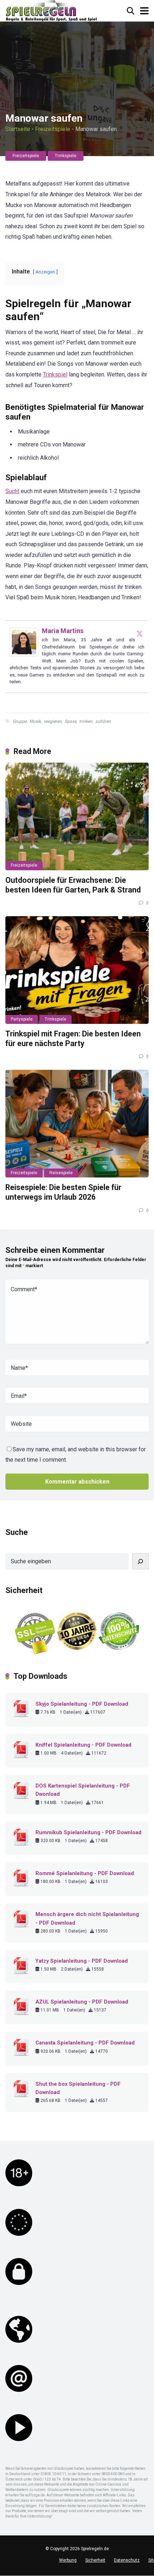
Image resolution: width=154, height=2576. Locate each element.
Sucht (12, 491)
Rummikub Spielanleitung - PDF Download (88, 1832)
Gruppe (20, 721)
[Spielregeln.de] (51, 11)
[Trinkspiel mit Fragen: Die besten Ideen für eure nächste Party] (77, 970)
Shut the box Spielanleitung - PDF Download (78, 2088)
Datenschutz (127, 2560)
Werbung (68, 2560)
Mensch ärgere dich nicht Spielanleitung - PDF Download (87, 1918)
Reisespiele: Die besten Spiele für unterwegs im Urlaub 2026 (63, 1192)
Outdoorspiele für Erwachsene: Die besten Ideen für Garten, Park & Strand (73, 885)
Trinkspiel (55, 374)
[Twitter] (140, 633)
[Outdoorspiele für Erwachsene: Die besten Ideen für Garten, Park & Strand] (77, 816)
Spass (70, 721)
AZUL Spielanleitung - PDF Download (82, 2002)
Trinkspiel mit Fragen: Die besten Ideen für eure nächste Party (73, 1039)
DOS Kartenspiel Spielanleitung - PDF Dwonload (83, 1790)
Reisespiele (61, 1173)
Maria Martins (63, 631)
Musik (35, 721)
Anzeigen (45, 272)
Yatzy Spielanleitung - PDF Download (82, 1961)
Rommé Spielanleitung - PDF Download (85, 1873)
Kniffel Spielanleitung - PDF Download (83, 1745)
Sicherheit (95, 2560)
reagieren (53, 721)
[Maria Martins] (24, 654)
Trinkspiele (66, 156)
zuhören (103, 721)
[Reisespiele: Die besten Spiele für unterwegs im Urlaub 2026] (77, 1124)
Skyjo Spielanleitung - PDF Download (82, 1704)
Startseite (18, 129)
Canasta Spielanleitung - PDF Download (85, 2043)
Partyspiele (22, 1019)
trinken (86, 721)
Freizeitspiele (53, 129)
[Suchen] (140, 1561)
